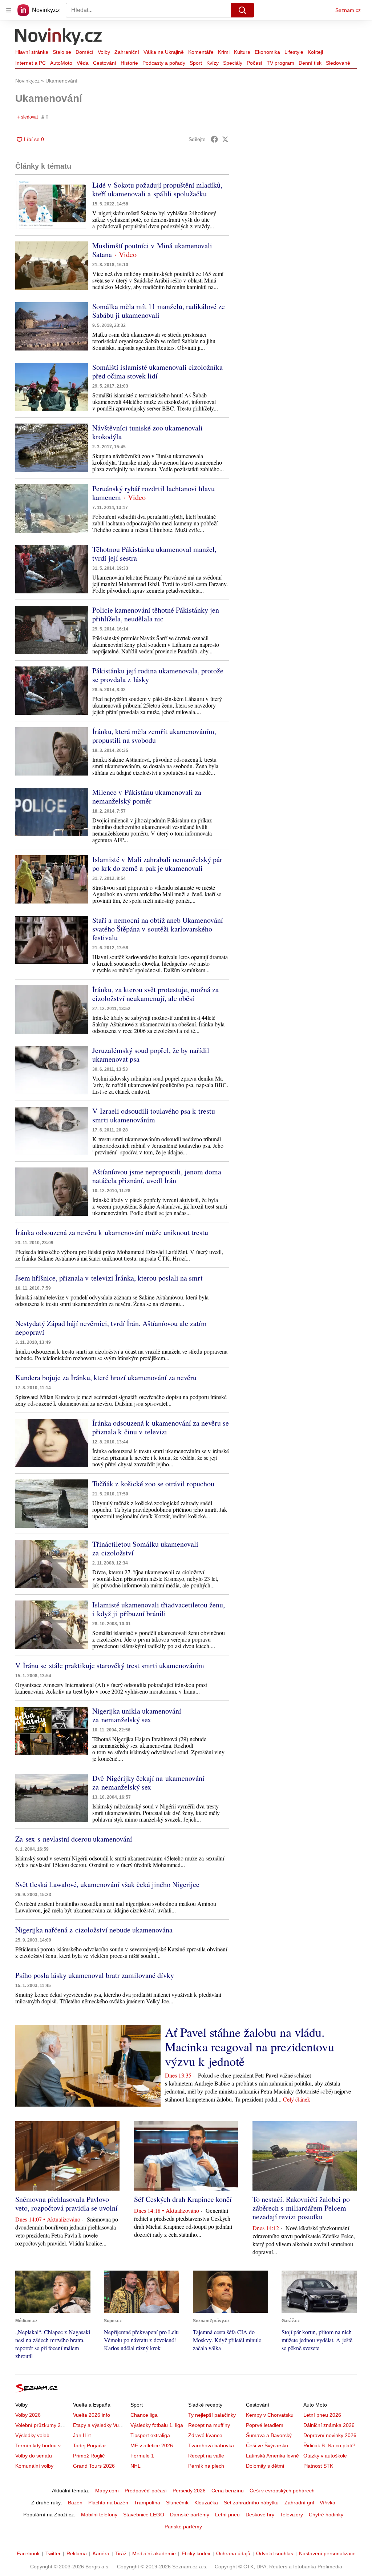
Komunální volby (34, 2466)
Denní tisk (310, 63)
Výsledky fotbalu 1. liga (157, 2425)
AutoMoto (61, 63)
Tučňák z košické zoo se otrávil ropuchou (153, 1484)
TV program (280, 63)
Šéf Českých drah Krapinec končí (183, 2199)
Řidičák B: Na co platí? (329, 2445)
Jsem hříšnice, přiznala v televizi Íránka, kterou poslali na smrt (109, 1278)
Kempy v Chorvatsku (270, 2415)
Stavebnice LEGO (144, 2515)
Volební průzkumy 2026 (42, 2425)
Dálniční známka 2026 (329, 2425)
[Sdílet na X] (225, 139)
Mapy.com (107, 2491)
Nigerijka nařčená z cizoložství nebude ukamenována (94, 1930)
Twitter (53, 2553)
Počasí (254, 63)
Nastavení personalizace (327, 2553)
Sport (196, 63)
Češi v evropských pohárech (282, 2491)
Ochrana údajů (233, 2553)
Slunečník (177, 2503)
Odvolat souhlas (275, 2553)
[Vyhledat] (242, 10)
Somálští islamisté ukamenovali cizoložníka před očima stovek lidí (157, 371)
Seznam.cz (348, 10)
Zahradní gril (299, 2503)
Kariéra (101, 2553)
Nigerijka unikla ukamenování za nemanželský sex (137, 1715)
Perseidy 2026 (189, 2491)
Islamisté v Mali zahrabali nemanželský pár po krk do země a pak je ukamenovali (157, 864)
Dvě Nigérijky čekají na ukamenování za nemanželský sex (148, 1782)
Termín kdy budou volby (43, 2445)
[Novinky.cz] (59, 37)
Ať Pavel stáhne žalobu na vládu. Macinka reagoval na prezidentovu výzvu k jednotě (250, 2047)
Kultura (242, 52)
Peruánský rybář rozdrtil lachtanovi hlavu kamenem (153, 493)
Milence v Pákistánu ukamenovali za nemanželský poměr (147, 796)
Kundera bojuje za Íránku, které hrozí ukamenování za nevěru (106, 1377)
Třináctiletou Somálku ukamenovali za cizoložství (145, 1548)
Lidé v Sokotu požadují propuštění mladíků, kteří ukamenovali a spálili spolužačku (157, 189)
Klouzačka (206, 2503)
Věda (83, 63)
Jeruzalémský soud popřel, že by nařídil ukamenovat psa (151, 1055)
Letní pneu (227, 2515)
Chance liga (144, 2415)
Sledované (338, 63)
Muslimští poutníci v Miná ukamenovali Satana (152, 250)
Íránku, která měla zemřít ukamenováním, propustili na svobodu (154, 736)
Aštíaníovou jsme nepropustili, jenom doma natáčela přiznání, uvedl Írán (157, 1176)
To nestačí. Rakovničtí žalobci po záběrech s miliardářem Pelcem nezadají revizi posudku (301, 2208)
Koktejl (315, 52)
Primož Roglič (89, 2456)
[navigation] (9, 10)
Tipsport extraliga (150, 2435)
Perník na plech (206, 2466)
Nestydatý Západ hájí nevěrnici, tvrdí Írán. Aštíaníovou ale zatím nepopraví (111, 1328)
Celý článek (297, 2099)
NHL (136, 2466)
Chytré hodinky (326, 2515)
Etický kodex (196, 2553)
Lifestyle (294, 52)
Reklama (77, 2553)
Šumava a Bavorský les (273, 2435)
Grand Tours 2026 (94, 2466)
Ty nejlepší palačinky (212, 2415)
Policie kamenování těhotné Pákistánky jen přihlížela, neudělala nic (156, 614)
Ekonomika (267, 52)
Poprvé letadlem (265, 2425)
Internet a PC (31, 63)
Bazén (75, 2503)
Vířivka (327, 2503)
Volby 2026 (28, 2415)
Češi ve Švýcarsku (267, 2445)
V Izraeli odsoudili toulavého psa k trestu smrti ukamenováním (154, 1115)
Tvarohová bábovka (211, 2445)
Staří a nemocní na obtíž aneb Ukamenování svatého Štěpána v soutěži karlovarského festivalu (158, 929)
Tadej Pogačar (90, 2445)
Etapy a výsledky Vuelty (100, 2425)
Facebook (28, 2553)
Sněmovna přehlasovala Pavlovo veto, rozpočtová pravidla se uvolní (66, 2204)
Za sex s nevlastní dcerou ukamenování (74, 1839)
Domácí (84, 52)
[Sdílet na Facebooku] (214, 139)
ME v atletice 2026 (152, 2445)
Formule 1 (142, 2456)
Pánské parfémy (183, 2527)
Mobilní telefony (99, 2515)
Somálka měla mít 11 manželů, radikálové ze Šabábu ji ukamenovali (159, 311)
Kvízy (213, 63)
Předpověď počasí (146, 2491)
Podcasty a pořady (164, 63)
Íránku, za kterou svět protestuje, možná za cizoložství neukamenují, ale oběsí (155, 994)
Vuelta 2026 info (92, 2415)
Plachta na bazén (108, 2503)
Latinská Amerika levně (272, 2456)
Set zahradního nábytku (251, 2503)
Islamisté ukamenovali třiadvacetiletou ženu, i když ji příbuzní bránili (159, 1609)
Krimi (224, 52)
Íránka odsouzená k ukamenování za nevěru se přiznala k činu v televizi (161, 1427)
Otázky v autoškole (325, 2456)
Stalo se (62, 52)
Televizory (292, 2515)
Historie (129, 63)
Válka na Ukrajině (164, 52)
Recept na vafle (206, 2456)
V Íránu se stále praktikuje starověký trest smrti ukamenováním (110, 1665)
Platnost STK (318, 2466)
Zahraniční (127, 52)
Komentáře (201, 52)
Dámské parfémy (190, 2515)
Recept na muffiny (209, 2425)
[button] (52, 205)
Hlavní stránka (32, 52)
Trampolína (147, 2503)
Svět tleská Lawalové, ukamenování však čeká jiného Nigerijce (107, 1884)
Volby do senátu (34, 2456)
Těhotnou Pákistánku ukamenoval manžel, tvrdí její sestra (154, 554)
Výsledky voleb (32, 2435)
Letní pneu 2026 (322, 2415)
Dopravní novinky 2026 (330, 2435)
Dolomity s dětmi (265, 2466)
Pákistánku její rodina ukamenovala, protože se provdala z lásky (158, 675)
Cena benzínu (228, 2491)
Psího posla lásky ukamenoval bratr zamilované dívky (95, 1975)
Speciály (233, 63)
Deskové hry (260, 2515)
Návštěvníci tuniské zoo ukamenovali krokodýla (147, 432)
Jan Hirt (82, 2435)
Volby (104, 52)
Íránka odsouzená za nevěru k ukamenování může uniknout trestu (112, 1232)
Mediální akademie (154, 2553)
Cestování (105, 63)
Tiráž (121, 2553)
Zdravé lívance (205, 2435)
